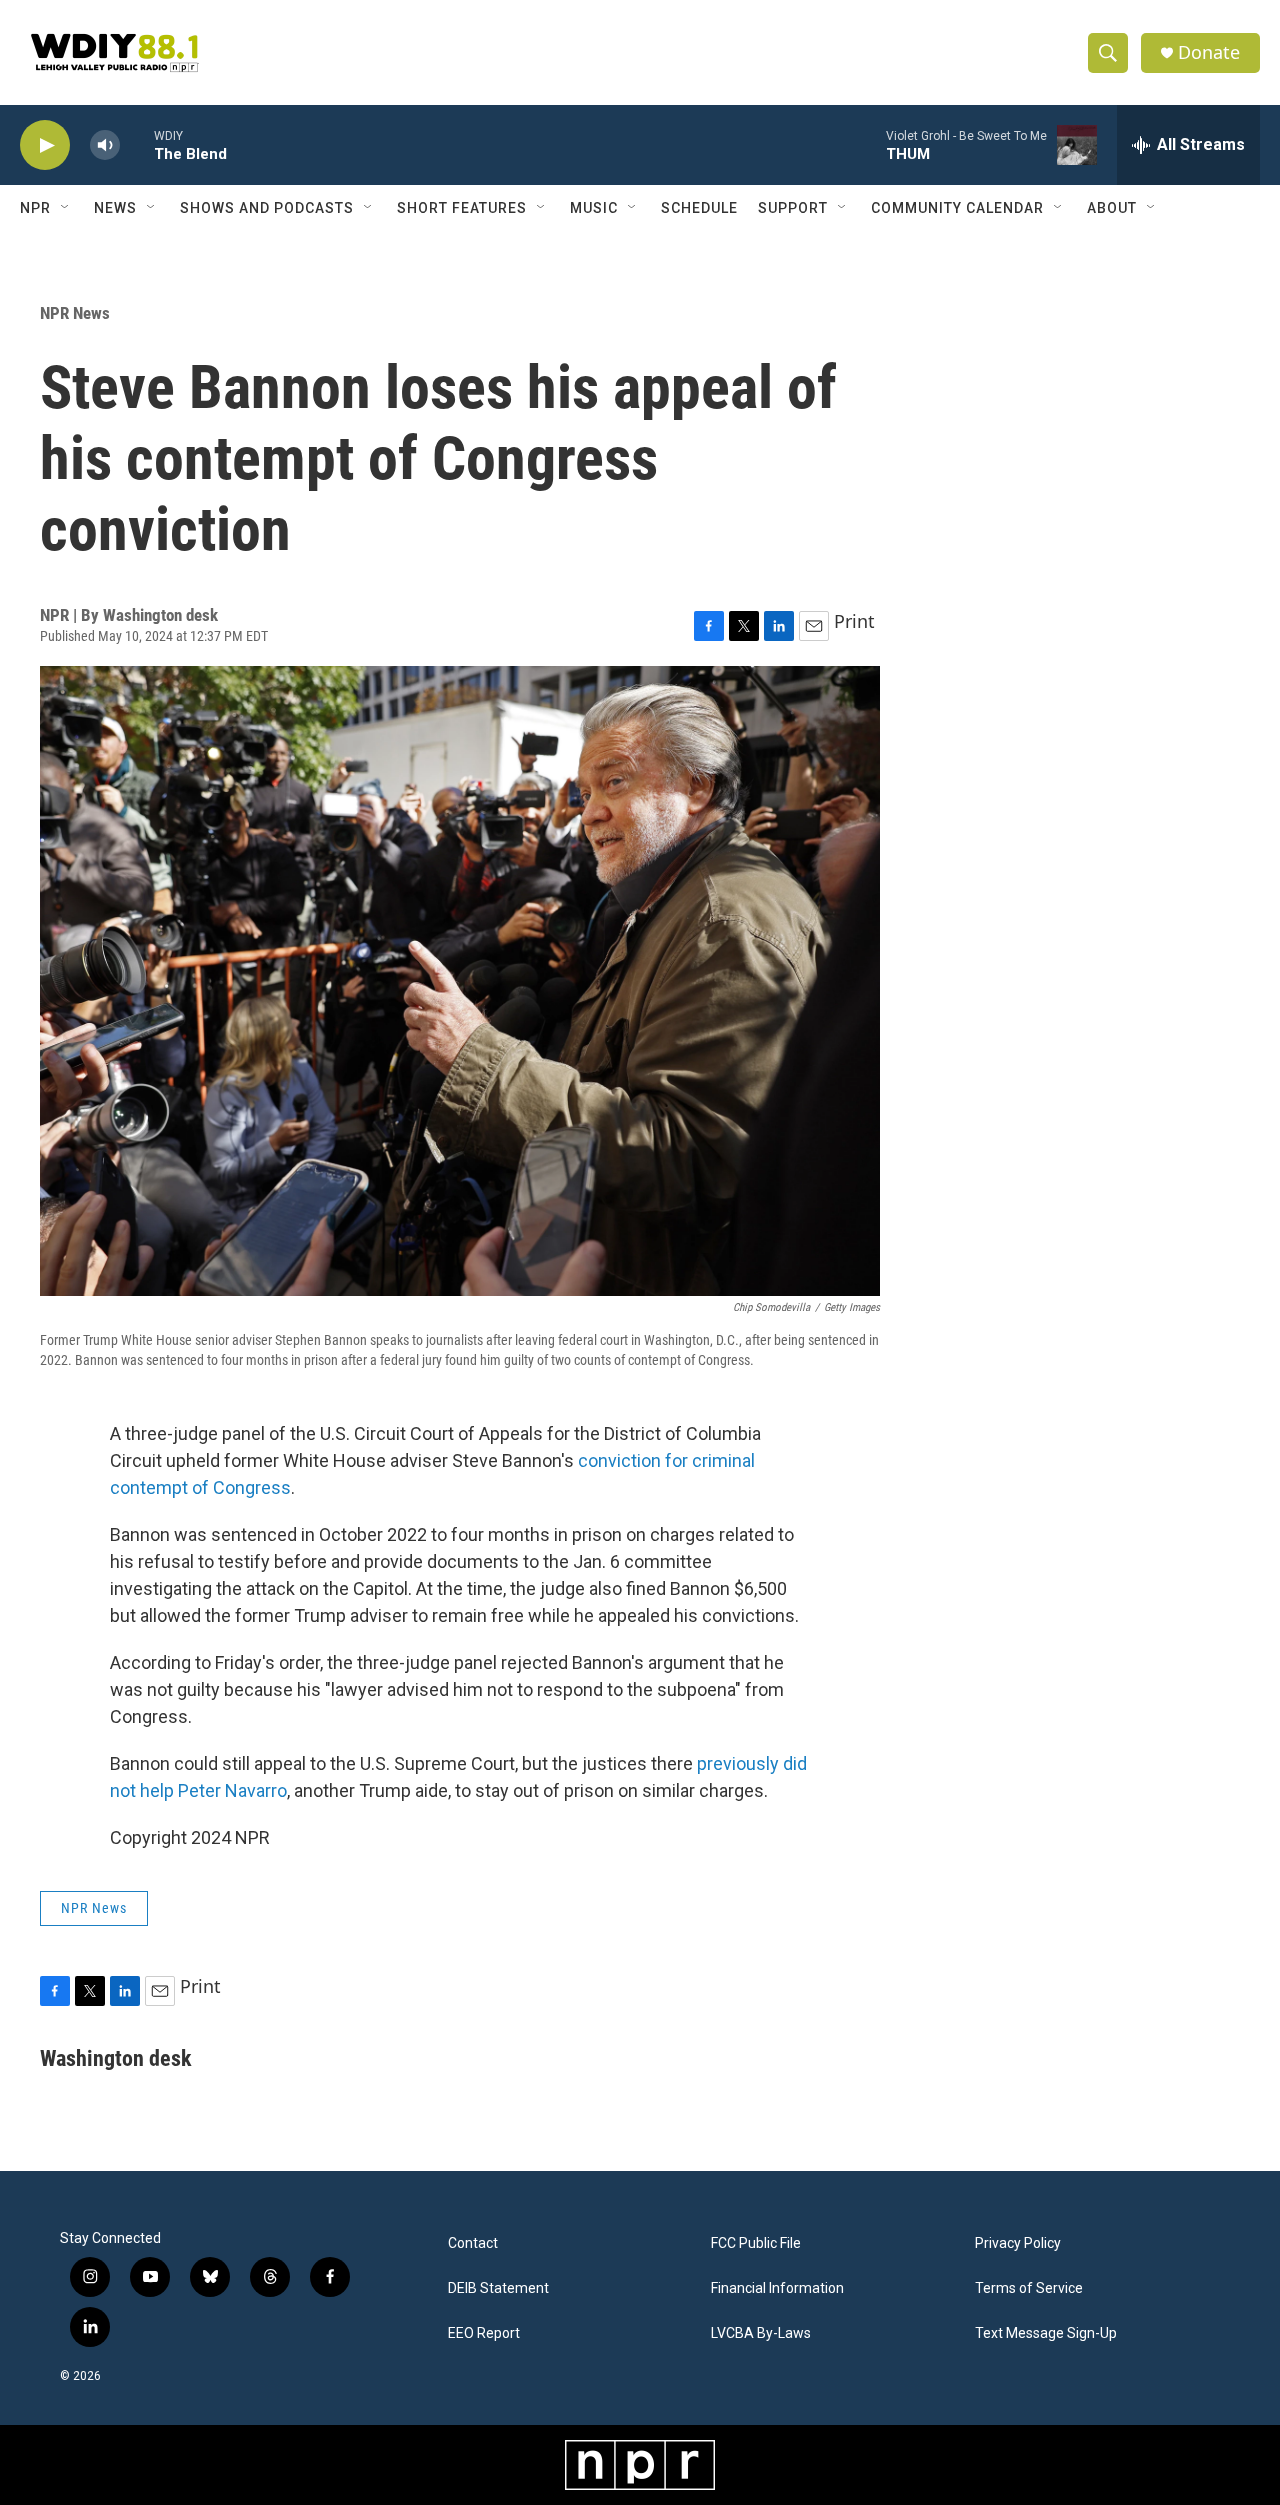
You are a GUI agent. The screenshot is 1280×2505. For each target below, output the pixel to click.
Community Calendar (957, 208)
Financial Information (777, 2288)
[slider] (137, 144)
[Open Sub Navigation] (66, 208)
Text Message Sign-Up (1046, 2333)
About (1112, 208)
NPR (35, 208)
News (115, 208)
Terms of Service (1029, 2288)
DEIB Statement (498, 2288)
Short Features (462, 208)
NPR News (75, 313)
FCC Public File (756, 2243)
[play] (45, 145)
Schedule (699, 208)
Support (793, 208)
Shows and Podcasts (267, 208)
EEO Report (484, 2333)
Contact (473, 2243)
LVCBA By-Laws (761, 2333)
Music (594, 208)
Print (854, 621)
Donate (1209, 52)
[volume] (105, 145)
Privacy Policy (1018, 2243)
